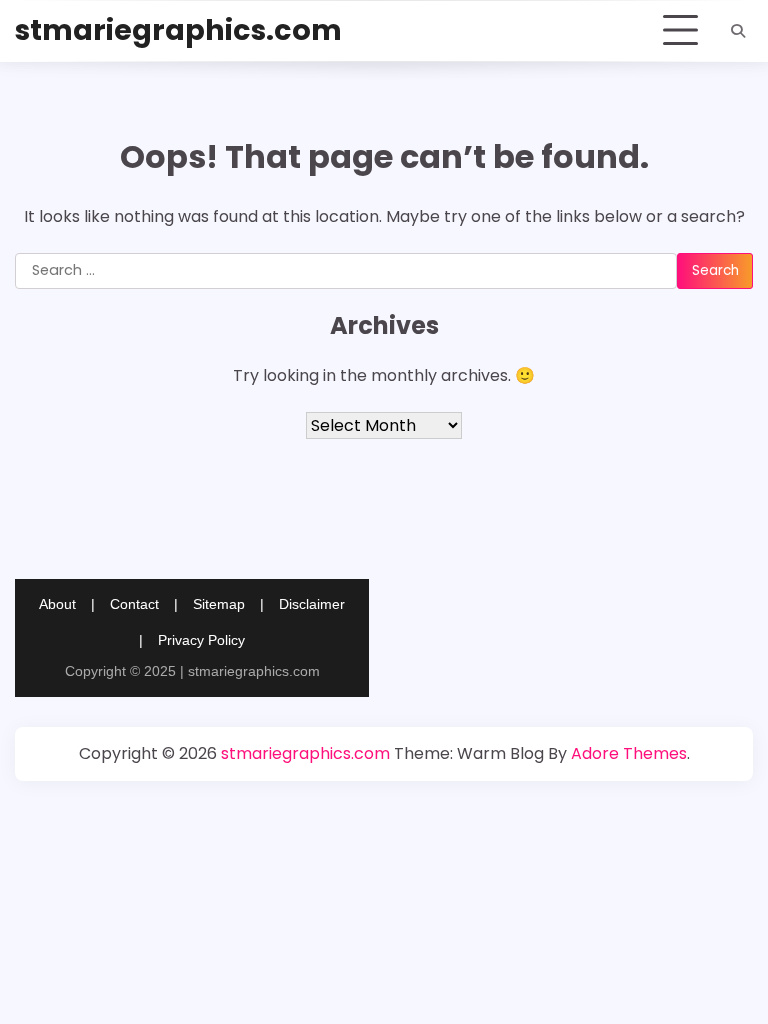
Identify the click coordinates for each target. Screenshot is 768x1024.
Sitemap (219, 604)
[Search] (738, 31)
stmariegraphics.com (178, 30)
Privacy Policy (201, 640)
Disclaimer (312, 604)
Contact (134, 604)
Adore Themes (629, 753)
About (57, 604)
